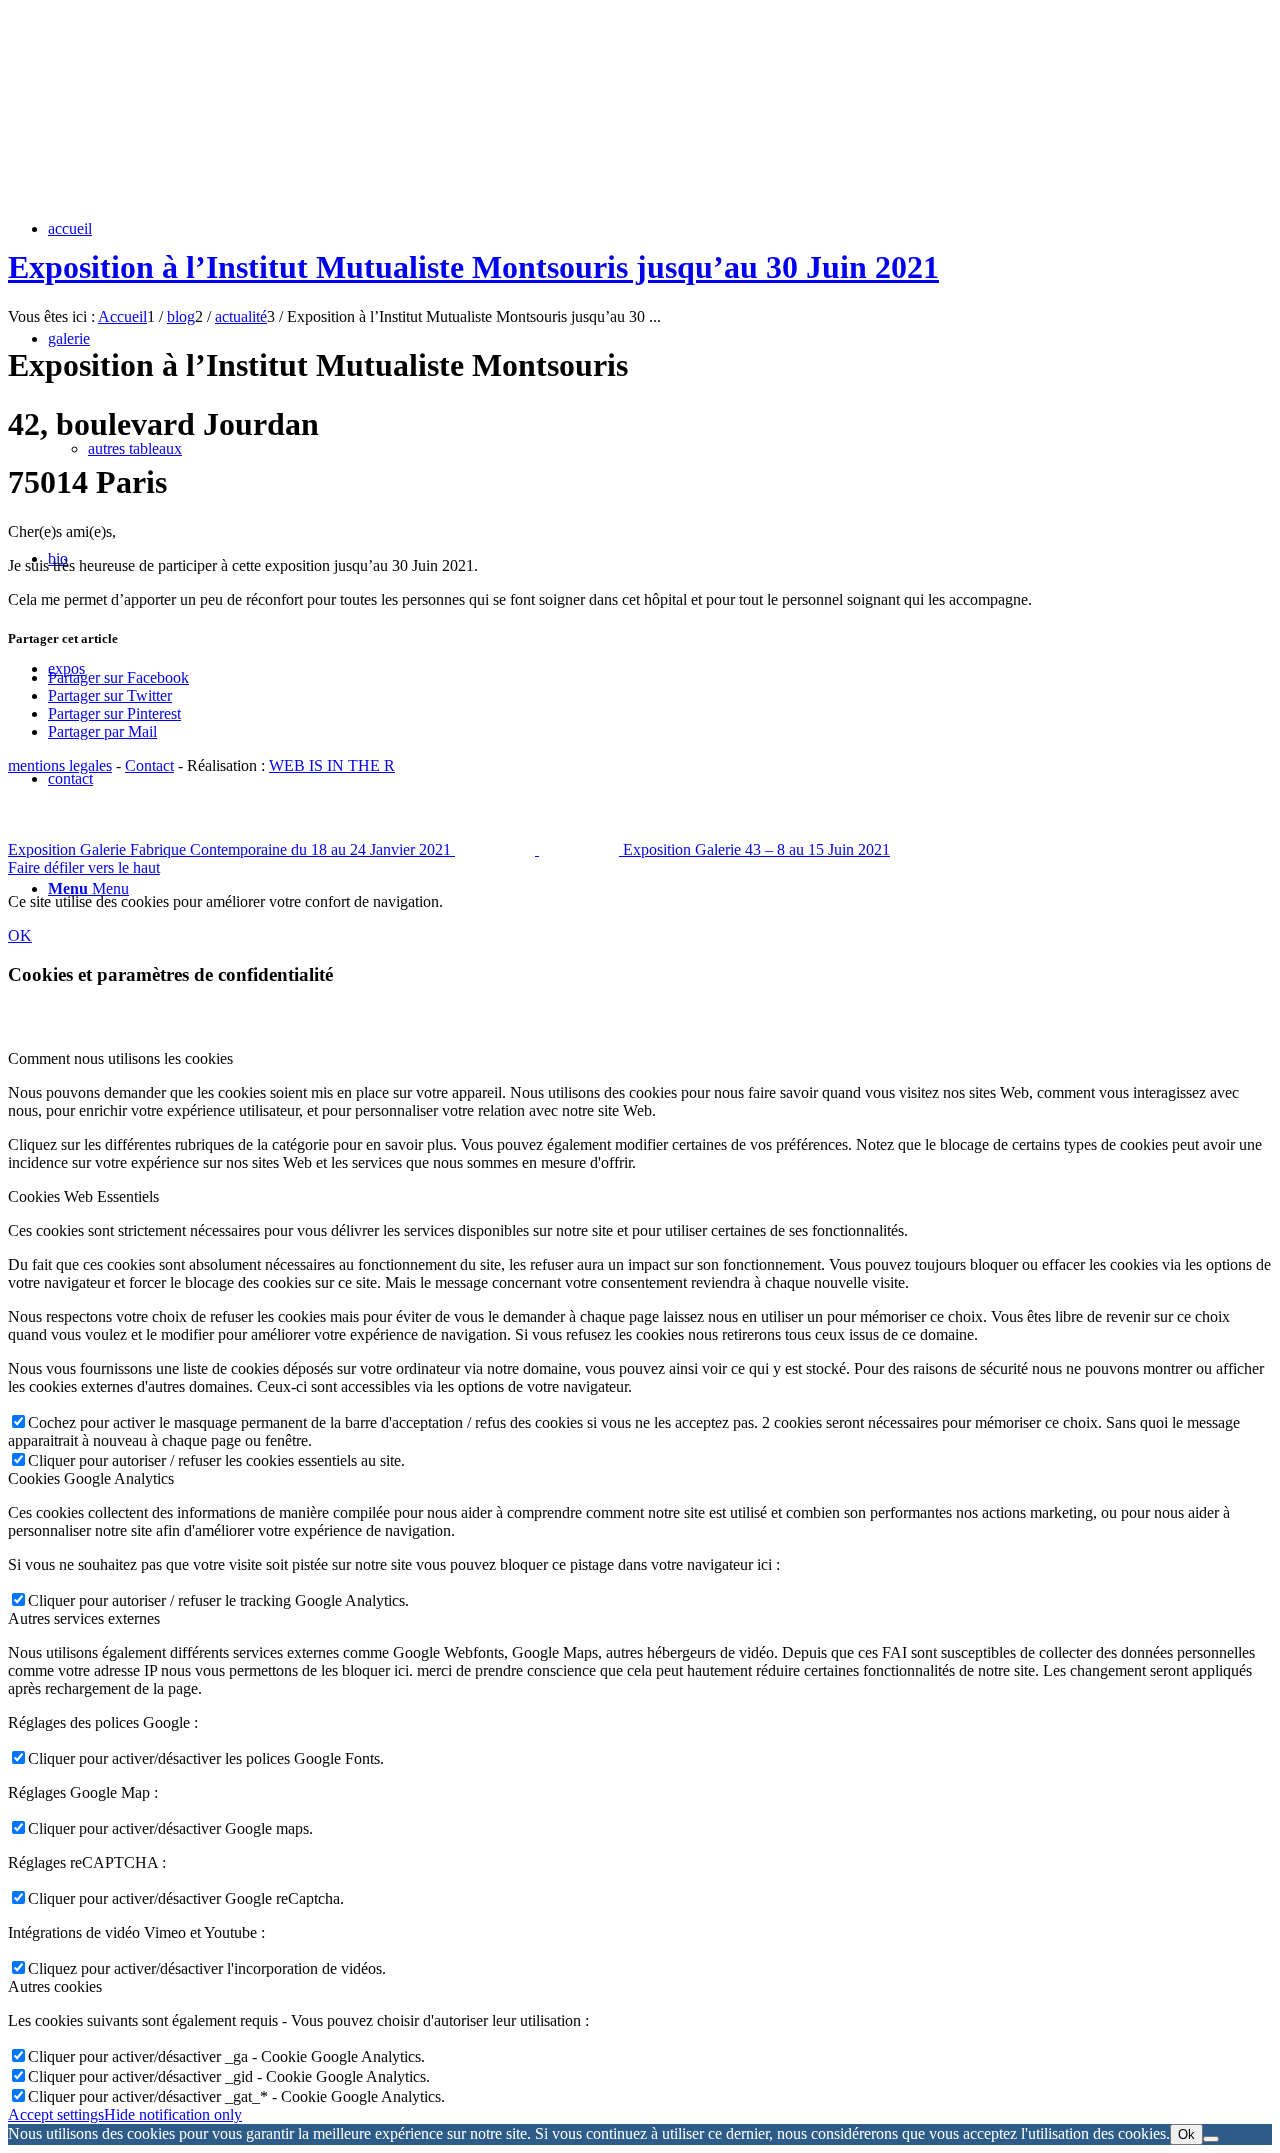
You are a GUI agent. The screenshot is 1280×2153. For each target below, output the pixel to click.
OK (20, 935)
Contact (149, 765)
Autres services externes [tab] (84, 1618)
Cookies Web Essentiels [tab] (83, 1196)
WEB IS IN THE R (332, 765)
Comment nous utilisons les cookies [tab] (120, 1058)
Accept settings (56, 2114)
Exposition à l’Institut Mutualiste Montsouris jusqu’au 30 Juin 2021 (473, 267)
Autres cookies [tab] (55, 1986)
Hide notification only (173, 2114)
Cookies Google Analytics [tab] (91, 1478)
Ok (1186, 2134)
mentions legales (60, 765)
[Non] (1211, 2139)
